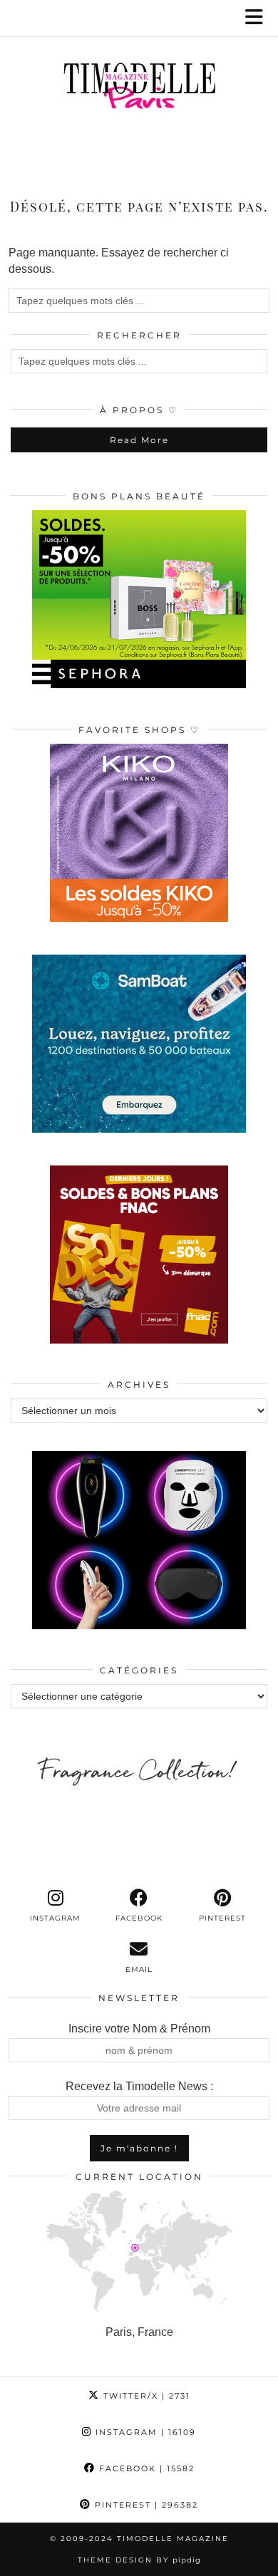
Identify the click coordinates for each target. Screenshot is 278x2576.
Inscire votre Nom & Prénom (139, 2029)
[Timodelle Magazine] (139, 88)
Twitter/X (145, 2396)
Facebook (145, 2468)
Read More (139, 440)
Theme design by (139, 2560)
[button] (259, 18)
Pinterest (145, 2505)
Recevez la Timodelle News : (139, 2086)
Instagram (144, 2432)
